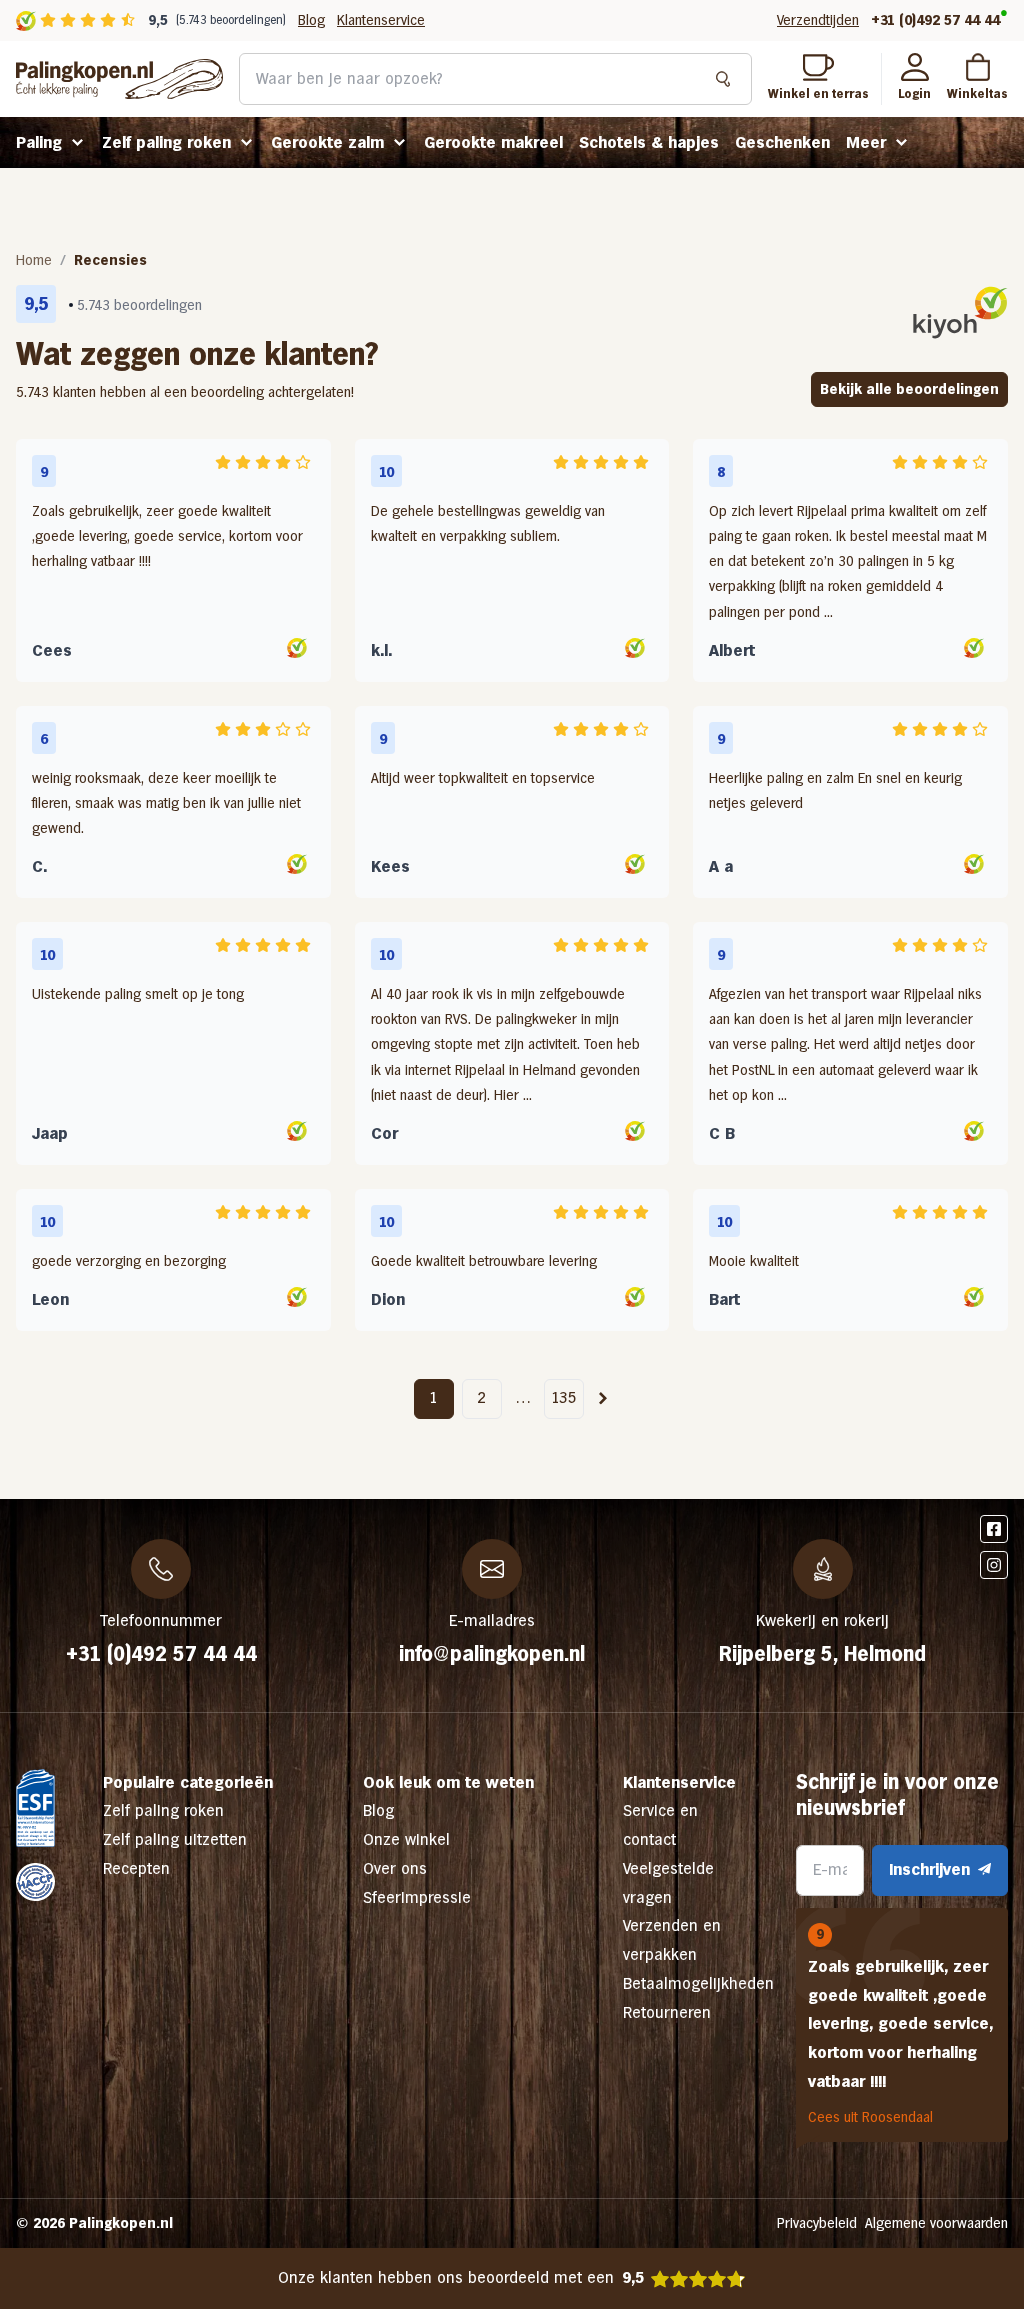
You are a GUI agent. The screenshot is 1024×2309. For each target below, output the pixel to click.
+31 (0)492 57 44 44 (935, 20)
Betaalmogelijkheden (698, 1983)
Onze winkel (406, 1839)
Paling (39, 142)
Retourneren (667, 2012)
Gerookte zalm (327, 142)
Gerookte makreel (493, 142)
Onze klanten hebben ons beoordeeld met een (461, 2277)
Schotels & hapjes (649, 142)
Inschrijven (929, 1869)
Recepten (136, 1868)
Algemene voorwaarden (936, 2223)
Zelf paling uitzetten (175, 1839)
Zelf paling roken (166, 142)
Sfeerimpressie (417, 1897)
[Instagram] (994, 1565)
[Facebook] (994, 1529)
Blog (311, 20)
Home (34, 260)
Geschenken (782, 142)
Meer (866, 142)
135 (564, 1397)
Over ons (395, 1868)
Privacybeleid (817, 2223)
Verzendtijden (818, 20)
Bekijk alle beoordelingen (909, 389)
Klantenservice (381, 20)
